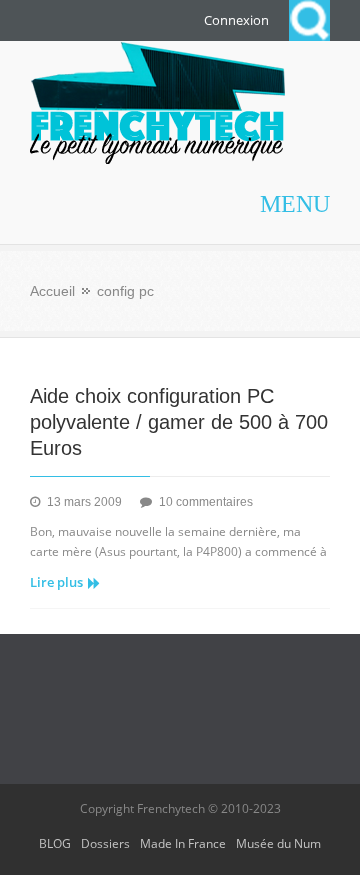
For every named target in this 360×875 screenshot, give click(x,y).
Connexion (236, 20)
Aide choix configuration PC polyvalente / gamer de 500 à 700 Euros (179, 422)
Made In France (183, 843)
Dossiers (105, 843)
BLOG (55, 843)
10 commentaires (206, 502)
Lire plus (56, 582)
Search (309, 20)
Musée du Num (278, 843)
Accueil (52, 291)
